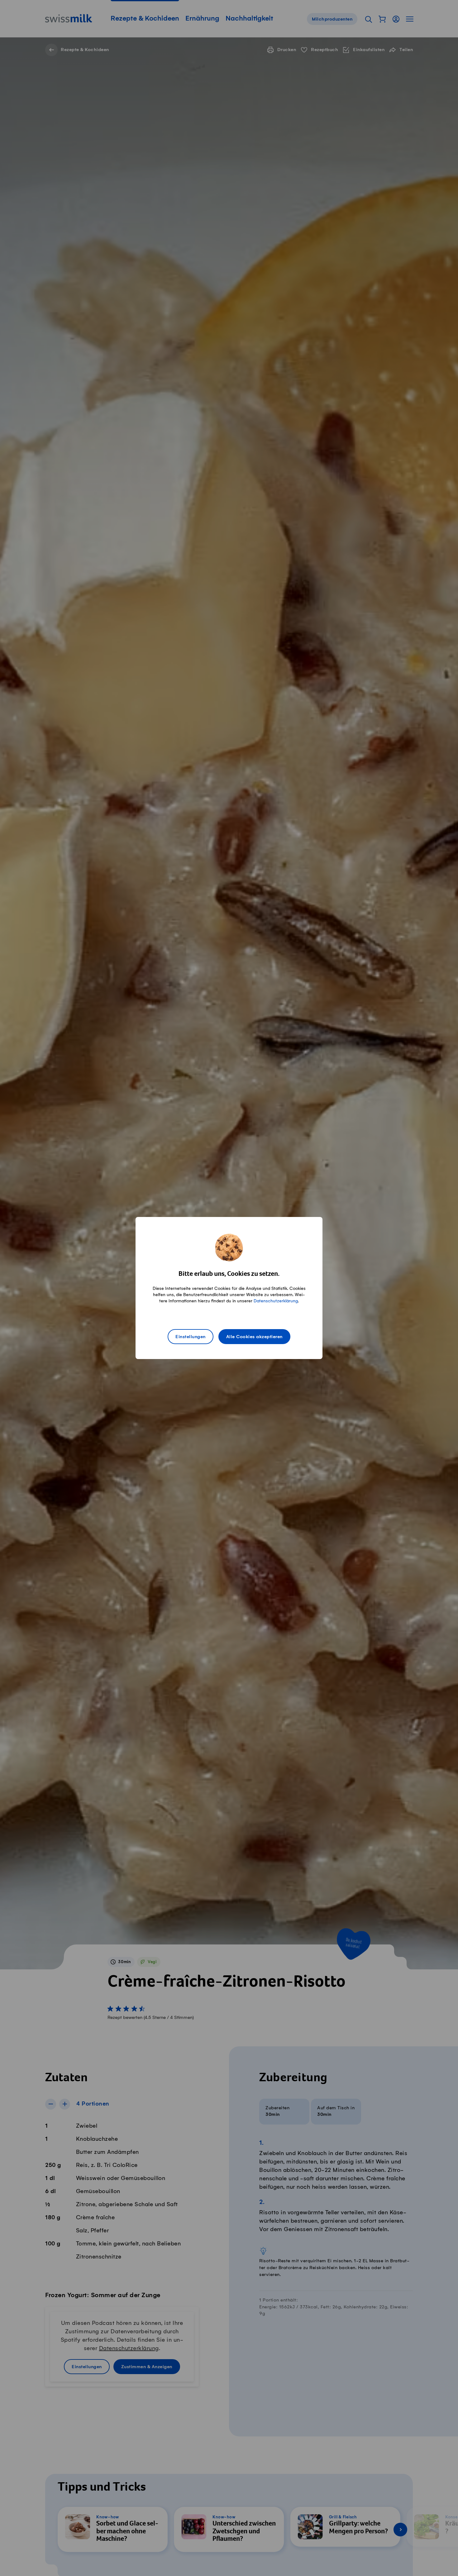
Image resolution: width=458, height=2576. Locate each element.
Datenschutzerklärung (276, 1301)
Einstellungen (191, 1337)
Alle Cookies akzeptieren (254, 1337)
